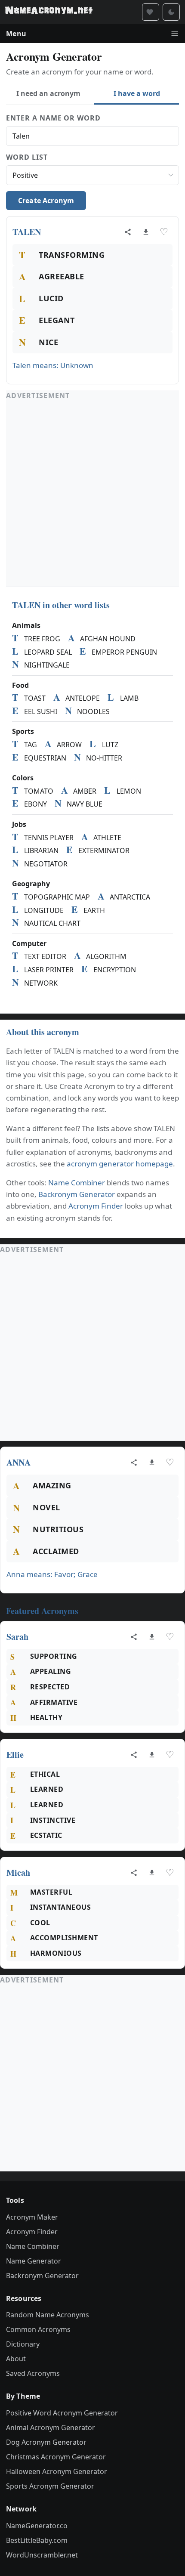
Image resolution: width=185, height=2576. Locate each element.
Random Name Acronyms (48, 2315)
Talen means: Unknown (53, 365)
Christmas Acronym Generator (56, 2457)
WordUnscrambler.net (42, 2555)
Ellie (15, 1755)
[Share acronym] (128, 232)
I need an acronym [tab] (48, 93)
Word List (27, 157)
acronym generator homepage (120, 1164)
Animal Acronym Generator (51, 2428)
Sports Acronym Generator (50, 2486)
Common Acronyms (38, 2329)
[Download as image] (146, 232)
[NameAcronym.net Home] (49, 12)
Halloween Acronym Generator (57, 2471)
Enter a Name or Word (53, 118)
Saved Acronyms (33, 2373)
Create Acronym (46, 201)
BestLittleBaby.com (37, 2540)
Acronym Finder (96, 1206)
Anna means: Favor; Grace (52, 1574)
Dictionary (23, 2344)
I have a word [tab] (137, 93)
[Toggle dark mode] (171, 12)
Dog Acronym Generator (46, 2442)
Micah (18, 1872)
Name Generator (34, 2261)
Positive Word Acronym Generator (62, 2413)
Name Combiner (77, 1183)
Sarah (17, 1637)
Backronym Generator (77, 1194)
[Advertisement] (92, 494)
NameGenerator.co (37, 2526)
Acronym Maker (32, 2217)
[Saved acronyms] (151, 12)
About (16, 2359)
